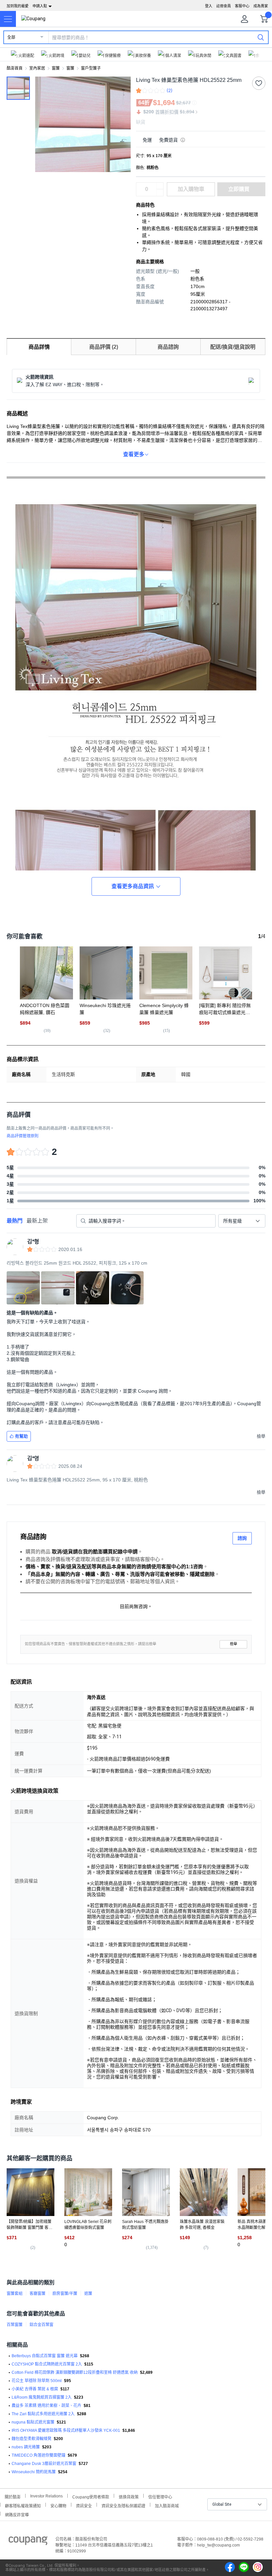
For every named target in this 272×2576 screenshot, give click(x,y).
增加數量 (160, 193)
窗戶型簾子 (91, 68)
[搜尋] (261, 37)
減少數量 (160, 186)
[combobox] (242, 1221)
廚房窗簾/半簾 (65, 2294)
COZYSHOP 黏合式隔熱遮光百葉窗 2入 (47, 2364)
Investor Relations (46, 2496)
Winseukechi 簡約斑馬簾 (34, 2472)
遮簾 (88, 2294)
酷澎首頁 (15, 68)
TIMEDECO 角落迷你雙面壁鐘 (38, 2455)
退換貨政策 (129, 2496)
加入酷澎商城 (167, 2505)
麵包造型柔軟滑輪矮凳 (32, 2439)
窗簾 (56, 68)
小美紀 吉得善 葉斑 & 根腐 (35, 2389)
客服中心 (242, 6)
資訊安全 (84, 2505)
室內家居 (37, 68)
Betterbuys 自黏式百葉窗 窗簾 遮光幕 (45, 2356)
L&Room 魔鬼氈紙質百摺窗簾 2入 (42, 2397)
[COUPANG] (28, 2542)
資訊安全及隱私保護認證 (123, 2505)
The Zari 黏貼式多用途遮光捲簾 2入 (43, 2414)
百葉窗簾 (15, 2325)
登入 (209, 6)
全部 (11, 37)
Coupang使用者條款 (91, 2496)
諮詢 (242, 1538)
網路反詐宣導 (17, 2514)
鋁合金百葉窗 (41, 2325)
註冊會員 (224, 6)
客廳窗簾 (37, 2294)
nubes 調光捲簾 (26, 2447)
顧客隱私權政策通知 (23, 2505)
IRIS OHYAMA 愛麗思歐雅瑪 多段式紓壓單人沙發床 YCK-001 (66, 2430)
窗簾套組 (15, 2294)
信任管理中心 (160, 2496)
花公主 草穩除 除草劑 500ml (37, 2381)
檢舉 (234, 1644)
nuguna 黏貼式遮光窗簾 (33, 2422)
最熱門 (15, 1221)
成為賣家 (261, 6)
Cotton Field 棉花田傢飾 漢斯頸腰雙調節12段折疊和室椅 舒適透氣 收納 (75, 2372)
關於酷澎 (13, 2496)
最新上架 (37, 1221)
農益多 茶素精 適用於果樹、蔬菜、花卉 (46, 2406)
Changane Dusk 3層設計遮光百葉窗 (44, 2464)
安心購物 (58, 2505)
